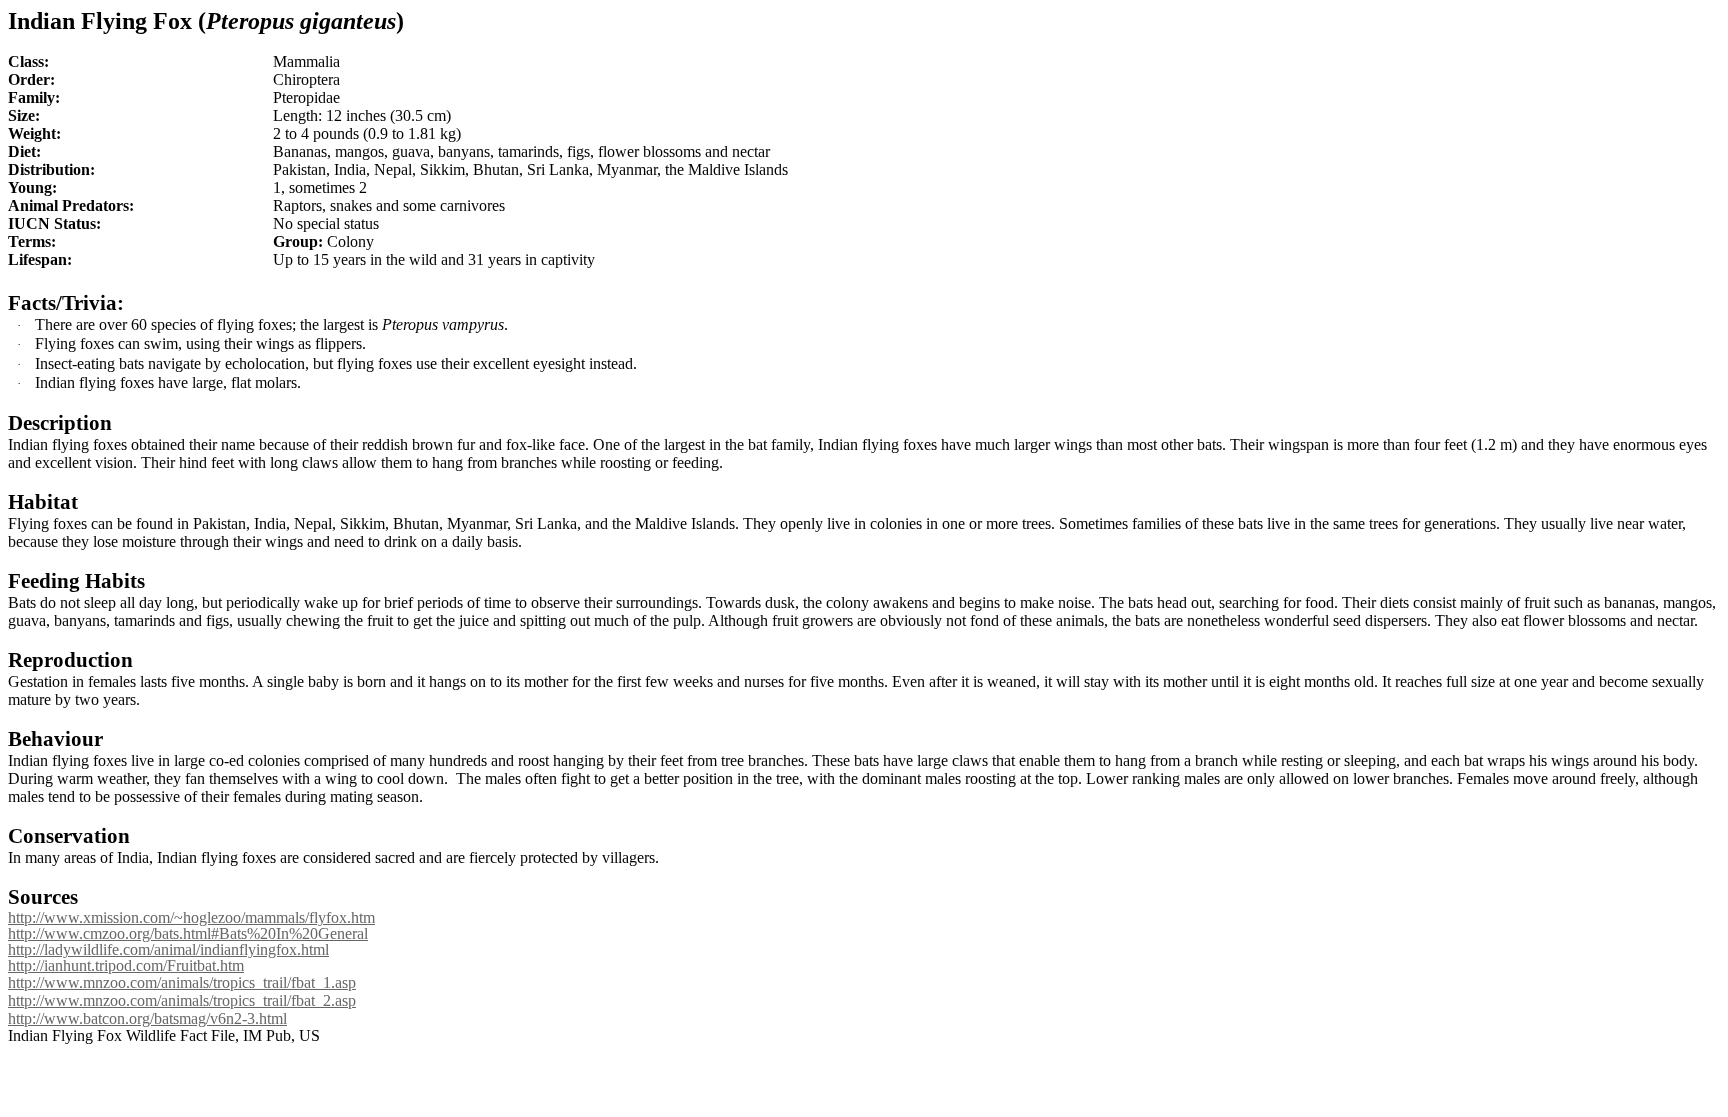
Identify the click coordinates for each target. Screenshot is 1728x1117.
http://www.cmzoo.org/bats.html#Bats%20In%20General (188, 933)
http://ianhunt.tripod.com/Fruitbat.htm (126, 965)
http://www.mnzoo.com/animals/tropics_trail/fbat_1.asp (182, 982)
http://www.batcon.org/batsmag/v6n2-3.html (147, 1018)
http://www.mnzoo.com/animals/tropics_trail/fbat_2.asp (182, 1000)
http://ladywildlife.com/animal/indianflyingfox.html (168, 949)
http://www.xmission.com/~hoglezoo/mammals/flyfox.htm (191, 917)
